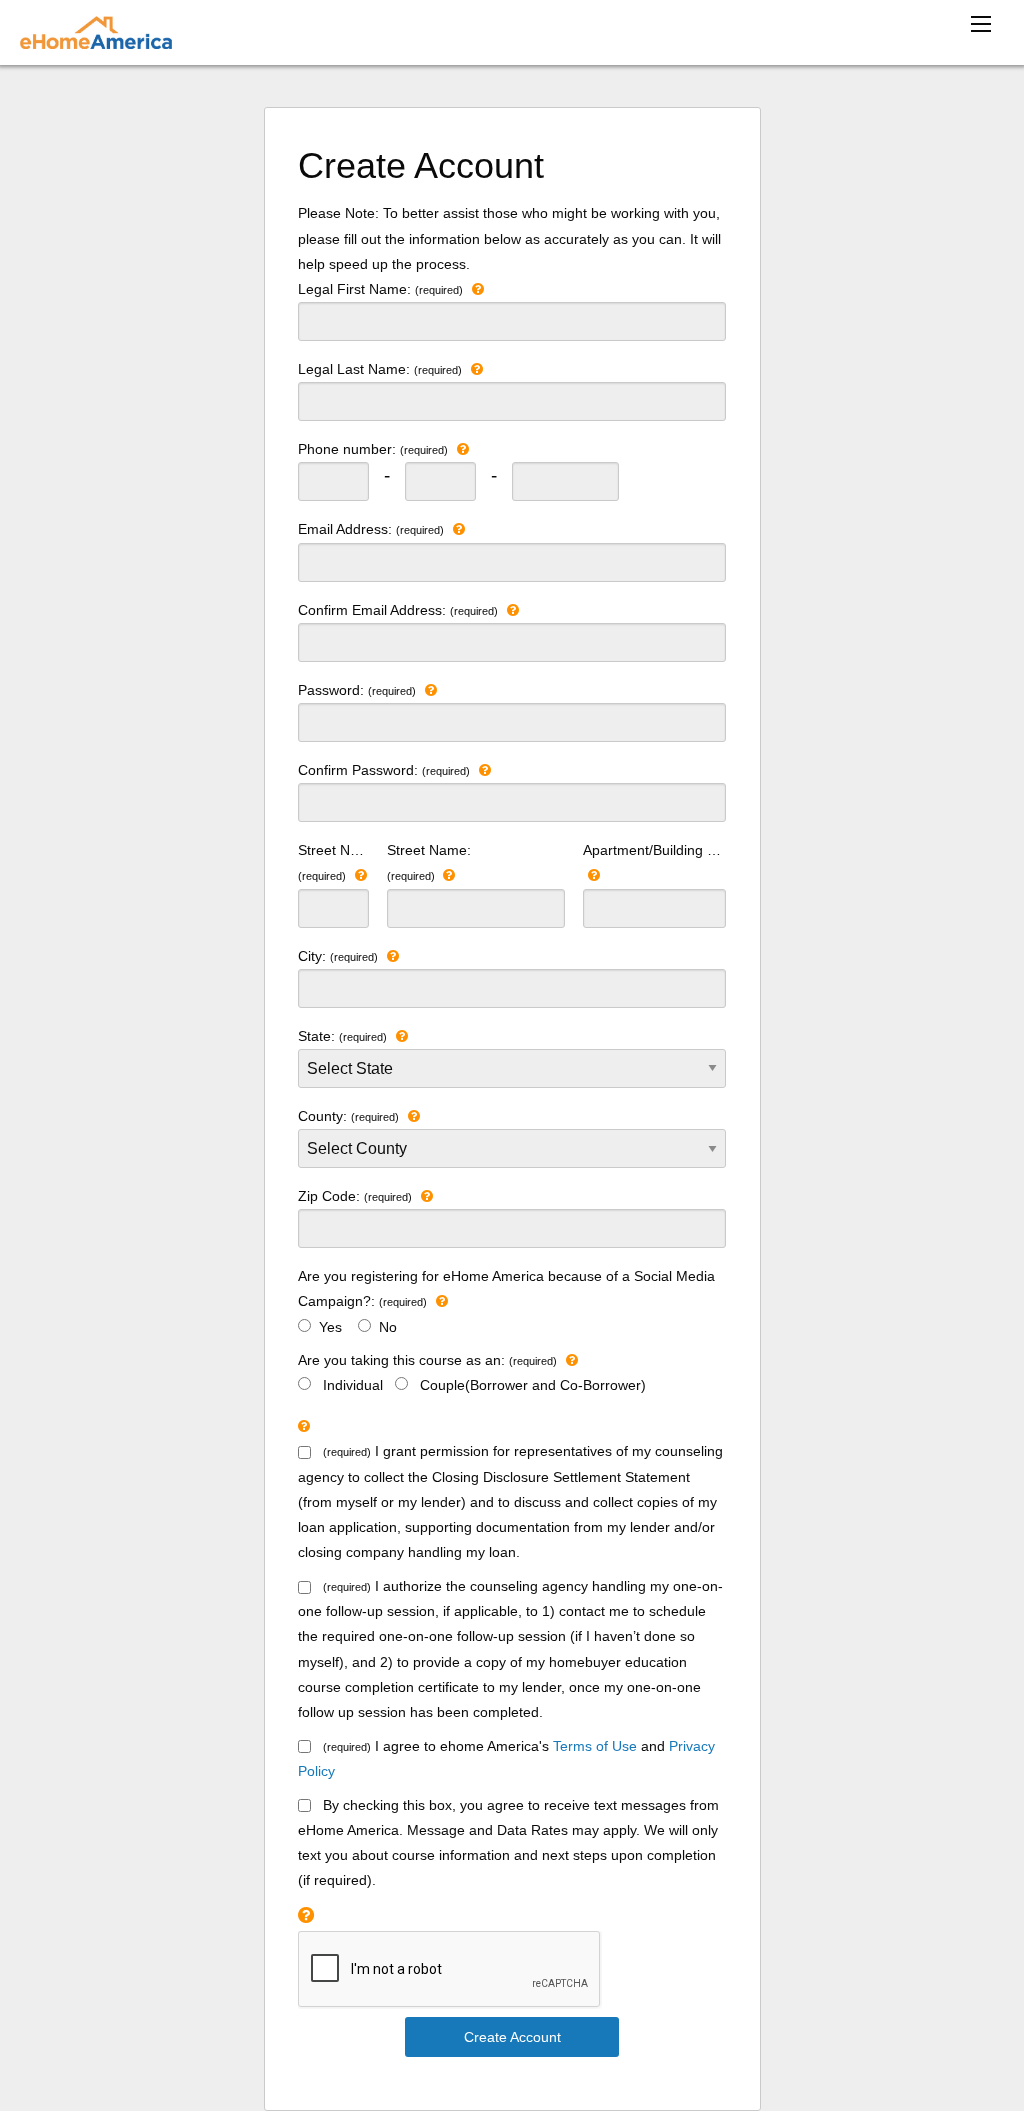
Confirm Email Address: (398, 610)
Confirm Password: (384, 770)
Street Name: (429, 862)
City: (338, 956)
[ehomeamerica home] (96, 32)
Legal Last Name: (380, 369)
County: (348, 1116)
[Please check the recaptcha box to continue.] (306, 1915)
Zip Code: (355, 1196)
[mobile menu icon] (981, 24)
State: (342, 1036)
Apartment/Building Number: (654, 850)
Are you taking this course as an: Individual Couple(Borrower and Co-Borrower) (472, 1372)
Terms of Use (595, 1746)
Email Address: (371, 529)
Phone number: (373, 449)
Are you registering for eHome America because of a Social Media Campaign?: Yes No (506, 1301)
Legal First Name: (380, 289)
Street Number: (333, 862)
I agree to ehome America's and (506, 1758)
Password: (357, 690)
